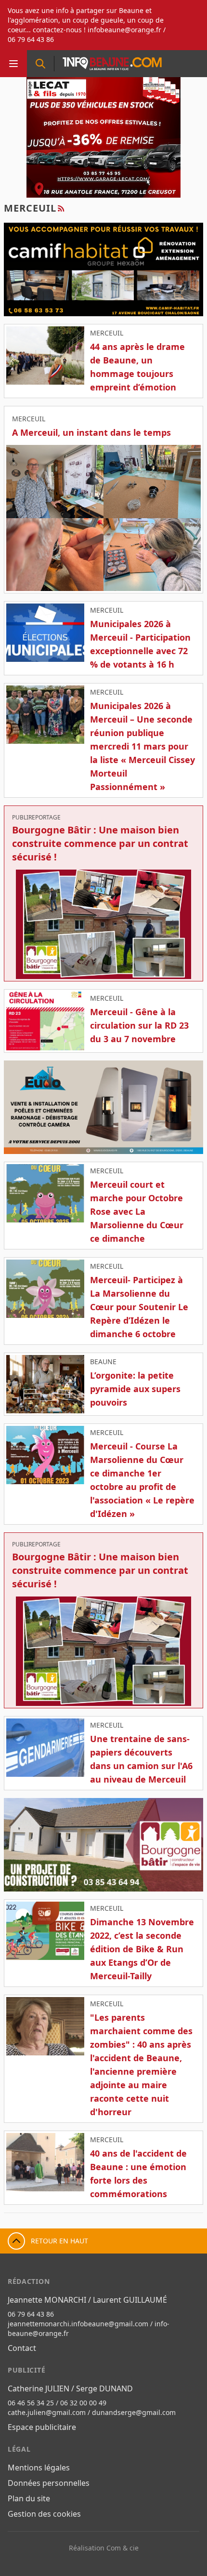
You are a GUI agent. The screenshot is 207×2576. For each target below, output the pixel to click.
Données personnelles (49, 2483)
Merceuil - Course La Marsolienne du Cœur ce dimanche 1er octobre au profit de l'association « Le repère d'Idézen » (142, 1480)
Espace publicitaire (42, 2427)
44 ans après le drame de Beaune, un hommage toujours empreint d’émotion (137, 367)
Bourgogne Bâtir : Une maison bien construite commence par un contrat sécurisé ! (100, 843)
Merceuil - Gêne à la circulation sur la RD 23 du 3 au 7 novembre (139, 1025)
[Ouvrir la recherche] (40, 64)
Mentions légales (39, 2468)
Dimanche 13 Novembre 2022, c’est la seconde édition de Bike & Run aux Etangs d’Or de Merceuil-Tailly (142, 1949)
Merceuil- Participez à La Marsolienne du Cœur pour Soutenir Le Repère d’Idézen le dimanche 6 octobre (139, 1307)
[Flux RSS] (61, 208)
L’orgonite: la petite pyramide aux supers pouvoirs (135, 1389)
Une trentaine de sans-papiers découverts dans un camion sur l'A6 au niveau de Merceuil (141, 1759)
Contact (22, 2348)
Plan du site (29, 2498)
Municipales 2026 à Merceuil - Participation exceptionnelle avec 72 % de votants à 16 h (140, 644)
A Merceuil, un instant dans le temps (91, 432)
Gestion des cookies (44, 2514)
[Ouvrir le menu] (13, 64)
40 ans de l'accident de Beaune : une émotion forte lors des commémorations (138, 2173)
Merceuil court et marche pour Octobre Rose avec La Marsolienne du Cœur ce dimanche (137, 1211)
